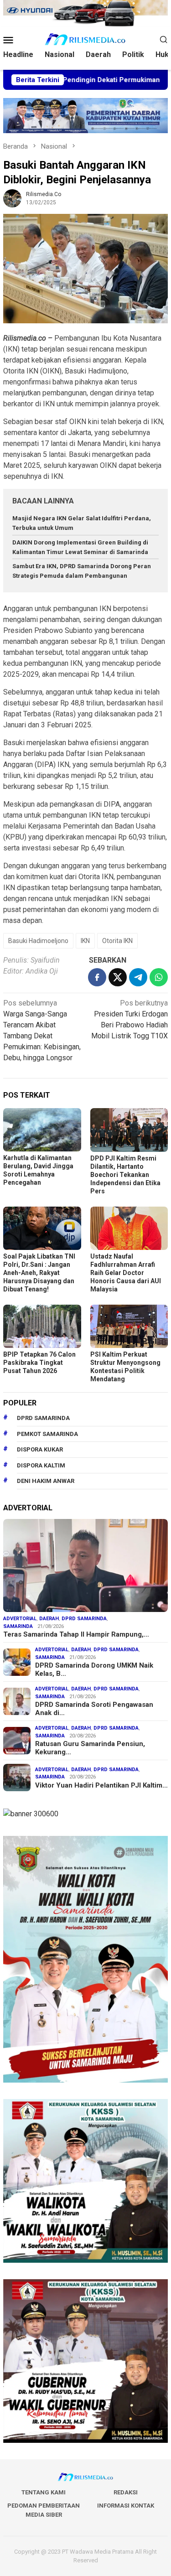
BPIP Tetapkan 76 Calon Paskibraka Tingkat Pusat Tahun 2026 (39, 1363)
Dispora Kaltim (41, 1465)
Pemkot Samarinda (47, 1434)
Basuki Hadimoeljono (38, 941)
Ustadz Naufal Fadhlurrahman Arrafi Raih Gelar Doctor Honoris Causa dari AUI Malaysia (126, 1273)
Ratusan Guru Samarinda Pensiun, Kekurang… (90, 1748)
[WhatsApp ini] (159, 977)
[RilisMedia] (85, 39)
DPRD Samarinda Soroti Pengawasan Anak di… (94, 1709)
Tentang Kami (44, 2492)
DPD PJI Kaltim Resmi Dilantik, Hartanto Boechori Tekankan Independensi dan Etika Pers (125, 1175)
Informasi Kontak (126, 2506)
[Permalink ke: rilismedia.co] (12, 198)
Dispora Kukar (40, 1449)
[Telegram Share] (138, 977)
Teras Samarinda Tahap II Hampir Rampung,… (76, 1634)
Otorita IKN (117, 941)
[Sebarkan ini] (97, 977)
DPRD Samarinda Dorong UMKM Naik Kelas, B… (94, 1669)
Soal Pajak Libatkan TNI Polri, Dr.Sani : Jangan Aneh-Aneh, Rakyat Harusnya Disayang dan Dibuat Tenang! (39, 1273)
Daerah (49, 1619)
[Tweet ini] (118, 977)
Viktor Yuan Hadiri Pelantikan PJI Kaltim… (101, 1785)
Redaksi (126, 2492)
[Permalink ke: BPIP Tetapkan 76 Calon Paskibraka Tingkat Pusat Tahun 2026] (42, 1326)
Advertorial (20, 1619)
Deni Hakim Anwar (46, 1481)
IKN (85, 941)
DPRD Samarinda (43, 1418)
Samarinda (18, 1626)
